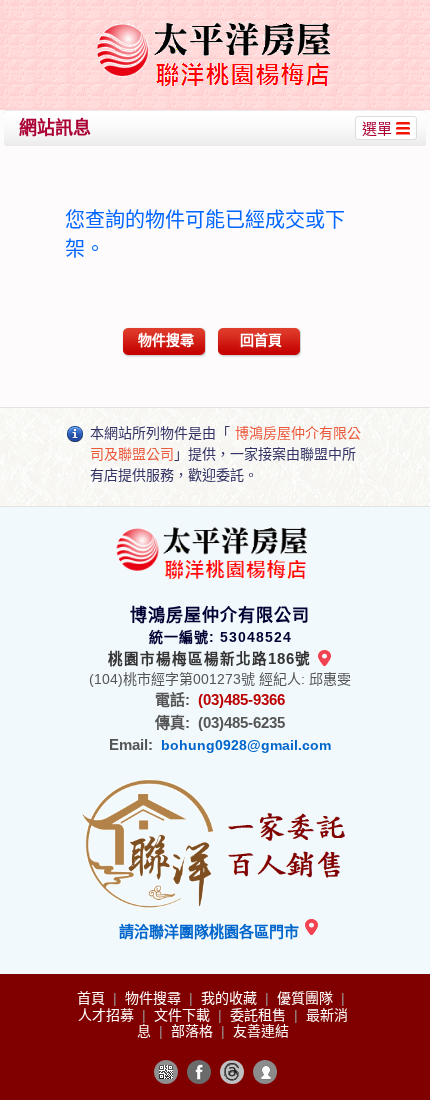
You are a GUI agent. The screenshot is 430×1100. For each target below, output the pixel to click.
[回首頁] (217, 23)
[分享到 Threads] (232, 1072)
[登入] (265, 1072)
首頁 (93, 998)
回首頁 (261, 340)
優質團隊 (307, 998)
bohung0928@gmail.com (246, 745)
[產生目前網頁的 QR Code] (166, 1072)
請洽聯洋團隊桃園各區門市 (211, 931)
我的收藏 (231, 998)
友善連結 (261, 1031)
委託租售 (260, 1015)
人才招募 (108, 1015)
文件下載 (184, 1015)
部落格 (194, 1031)
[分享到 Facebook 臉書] (199, 1072)
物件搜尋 (166, 340)
